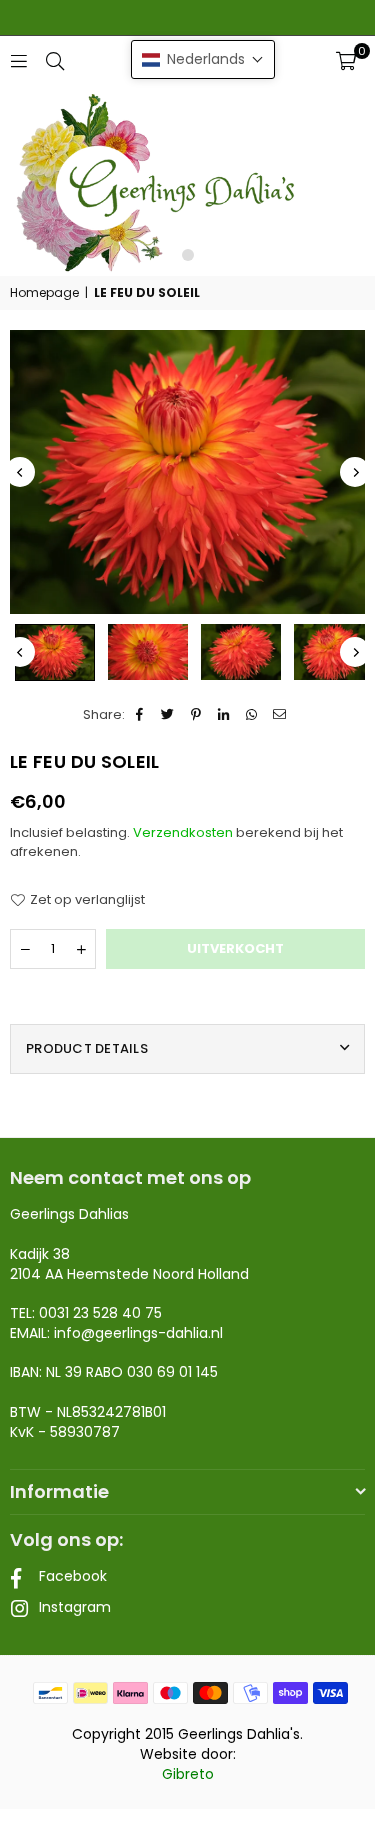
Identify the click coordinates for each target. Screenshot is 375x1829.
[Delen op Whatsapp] (252, 715)
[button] (346, 61)
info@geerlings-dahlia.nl (138, 1333)
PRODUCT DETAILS (87, 1048)
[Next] (355, 472)
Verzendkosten (183, 832)
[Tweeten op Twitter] (168, 715)
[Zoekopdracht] (55, 60)
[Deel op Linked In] (224, 715)
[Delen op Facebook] (140, 715)
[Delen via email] (280, 715)
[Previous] (20, 472)
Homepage (44, 293)
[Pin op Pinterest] (196, 715)
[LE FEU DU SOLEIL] (55, 652)
